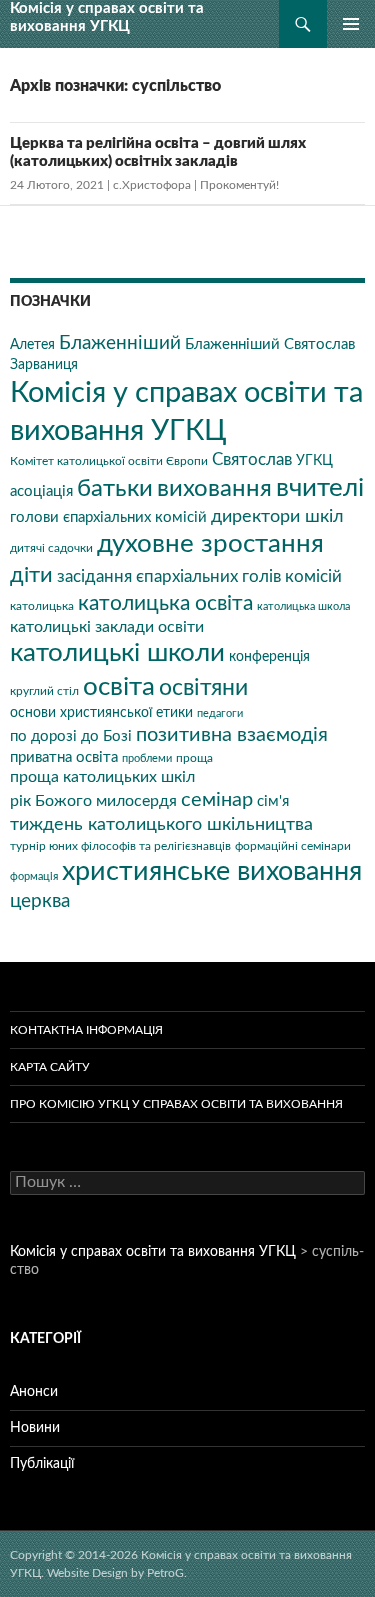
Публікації (42, 1464)
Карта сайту (50, 1067)
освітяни (203, 688)
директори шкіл (277, 516)
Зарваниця (44, 365)
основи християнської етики (101, 713)
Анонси (34, 1392)
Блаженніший (120, 343)
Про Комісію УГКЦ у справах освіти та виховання (176, 1104)
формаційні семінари (293, 846)
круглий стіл (44, 691)
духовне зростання (210, 544)
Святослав (252, 460)
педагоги (220, 713)
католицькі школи (117, 653)
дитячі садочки (51, 548)
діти (31, 575)
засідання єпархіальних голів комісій (199, 577)
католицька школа (303, 606)
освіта (119, 687)
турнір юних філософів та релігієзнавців (120, 846)
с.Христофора (152, 185)
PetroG (165, 1573)
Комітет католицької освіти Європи (109, 461)
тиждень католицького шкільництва (161, 824)
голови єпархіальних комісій (108, 517)
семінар (217, 800)
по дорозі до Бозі (71, 736)
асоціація (41, 491)
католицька (42, 606)
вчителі (320, 488)
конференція (269, 657)
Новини (35, 1428)
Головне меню (351, 24)
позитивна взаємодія (232, 735)
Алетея (32, 345)
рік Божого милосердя (93, 801)
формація (34, 876)
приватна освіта (64, 757)
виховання (214, 488)
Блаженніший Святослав (270, 344)
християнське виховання (212, 871)
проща (194, 758)
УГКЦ (314, 461)
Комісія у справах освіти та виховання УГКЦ (107, 17)
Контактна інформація (86, 1030)
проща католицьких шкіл (102, 777)
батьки (115, 489)
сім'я (273, 801)
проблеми (147, 758)
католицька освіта (165, 603)
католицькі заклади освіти (107, 627)
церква (40, 901)
